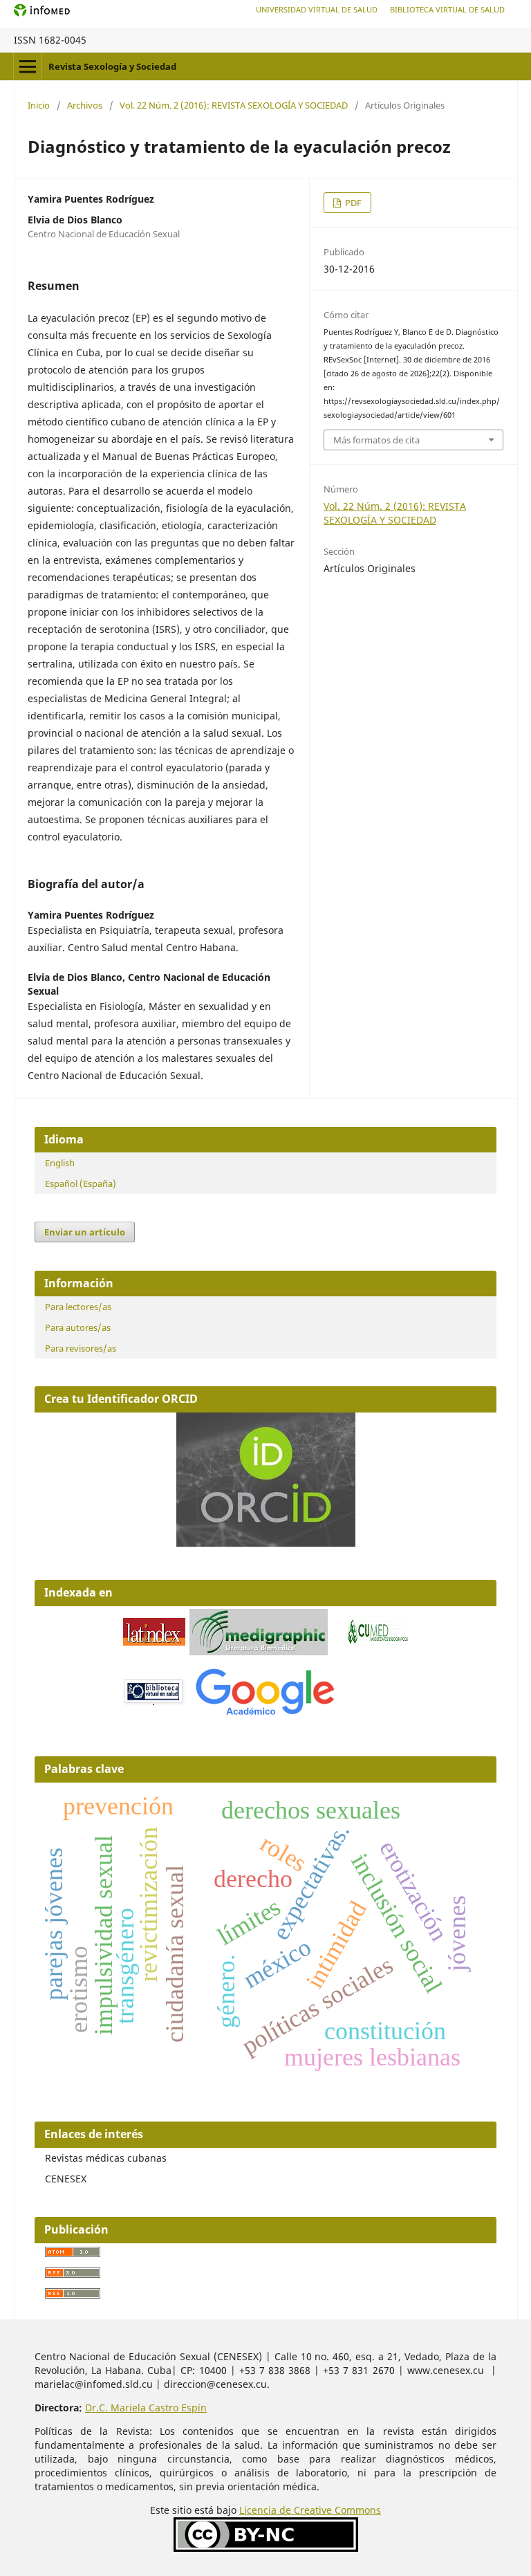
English (60, 1163)
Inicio (39, 105)
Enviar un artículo (85, 1232)
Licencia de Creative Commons (310, 2510)
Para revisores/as (81, 1348)
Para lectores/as (78, 1307)
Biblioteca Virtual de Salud (447, 9)
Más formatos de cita (376, 440)
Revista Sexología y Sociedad (112, 66)
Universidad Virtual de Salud (317, 9)
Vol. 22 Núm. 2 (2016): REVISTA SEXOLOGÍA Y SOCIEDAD (234, 105)
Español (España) (81, 1184)
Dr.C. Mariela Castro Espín (146, 2408)
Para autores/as (78, 1327)
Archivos (85, 105)
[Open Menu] (28, 66)
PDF (352, 203)
